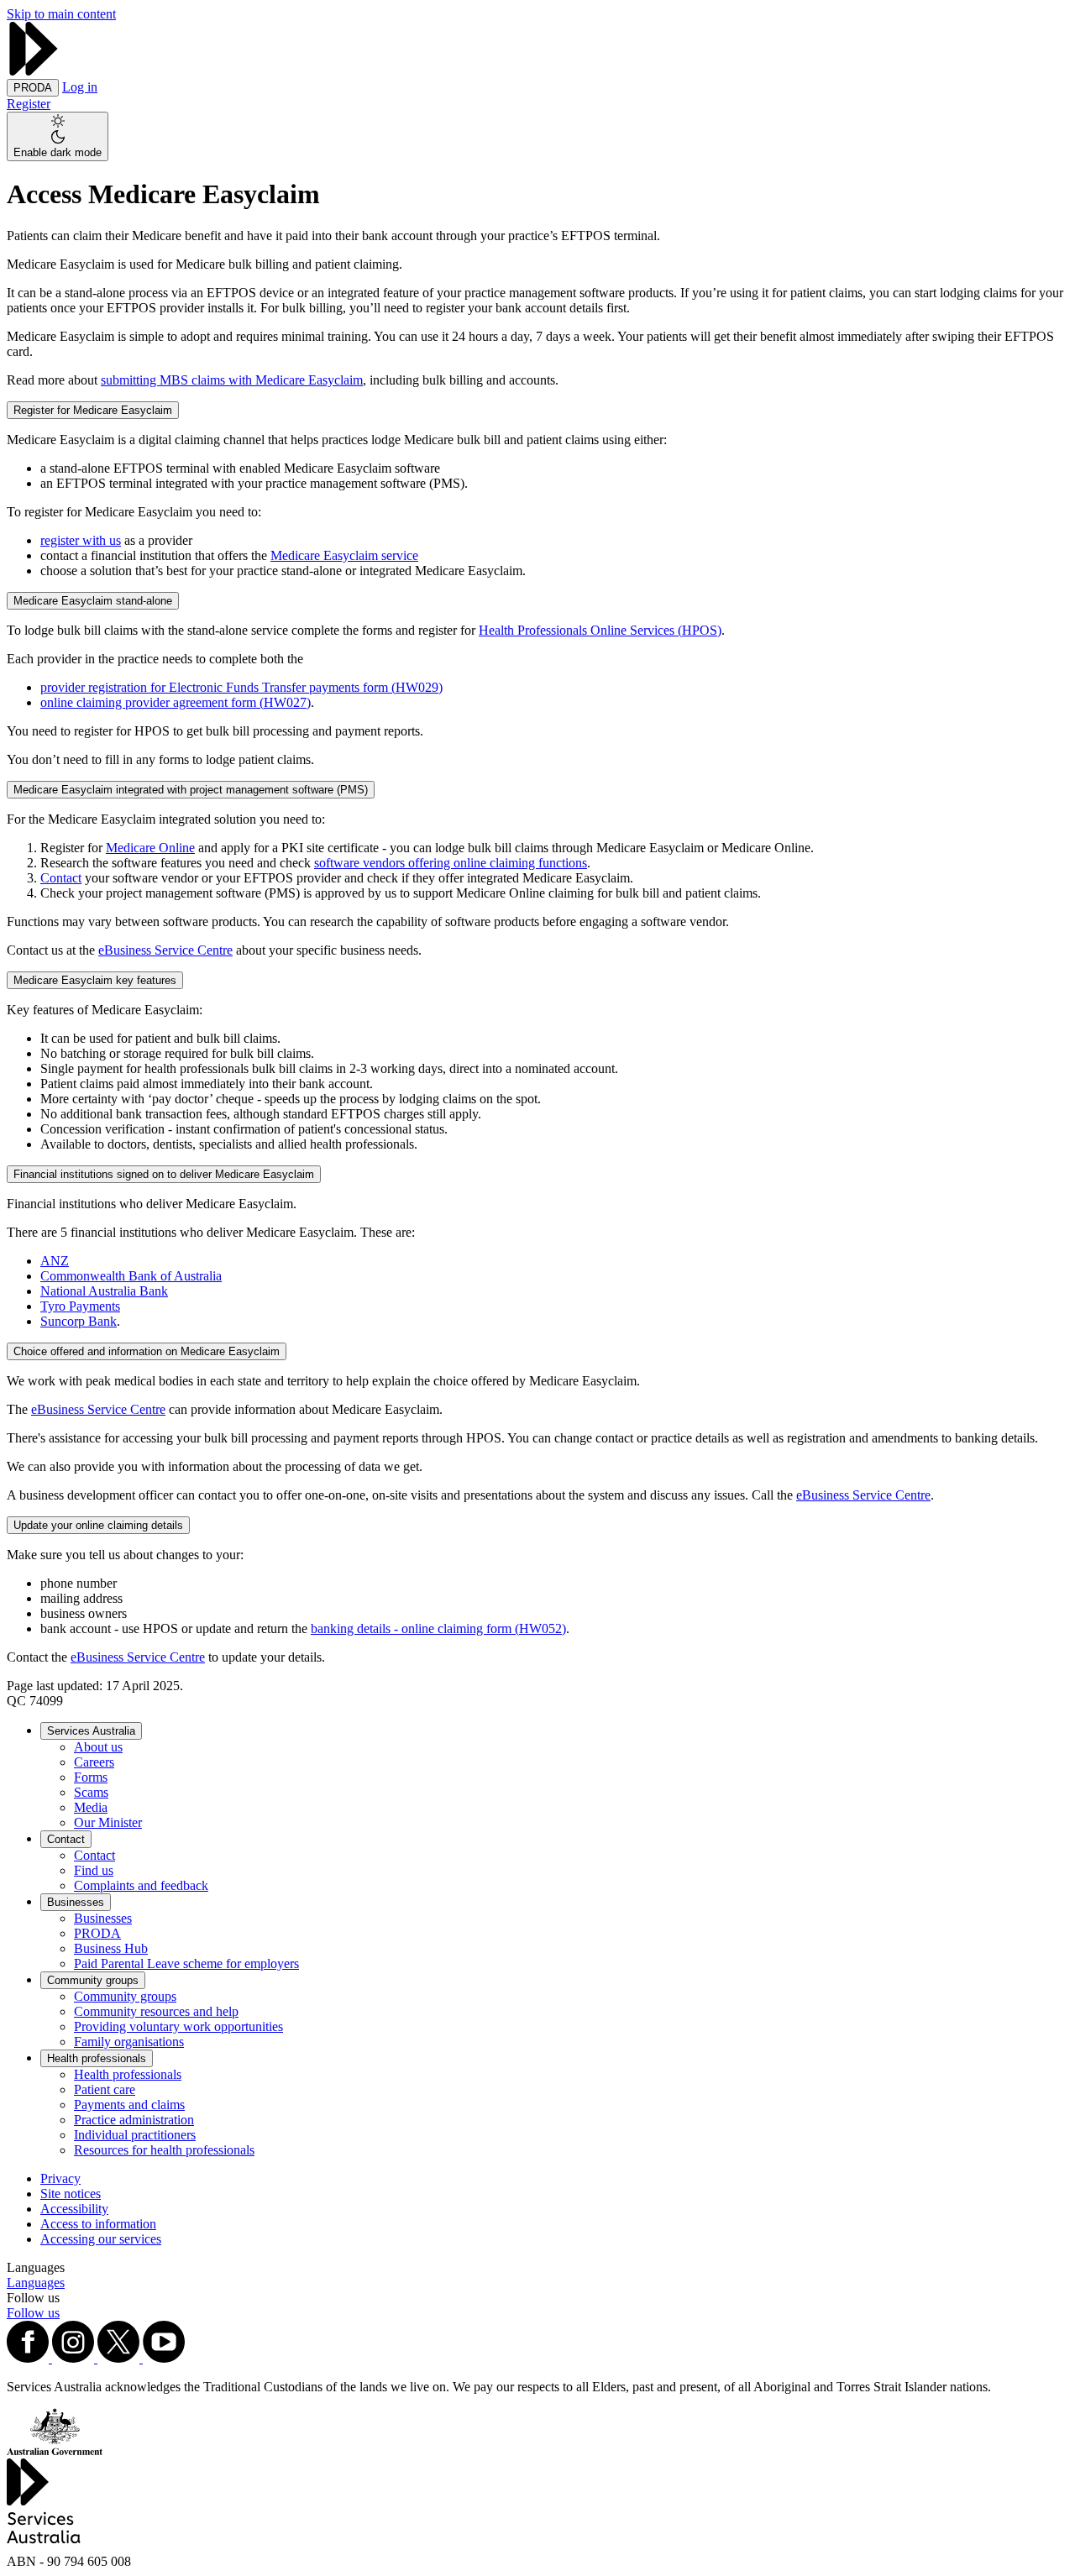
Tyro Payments (80, 1306)
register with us (81, 540)
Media (91, 1807)
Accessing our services (101, 2239)
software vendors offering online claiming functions (451, 863)
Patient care (105, 2089)
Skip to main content (61, 14)
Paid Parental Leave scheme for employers (186, 1963)
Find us (94, 1870)
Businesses (76, 1902)
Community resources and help (156, 2011)
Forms (91, 1777)
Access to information (98, 2224)
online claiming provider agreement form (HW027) (176, 702)
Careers (94, 1762)
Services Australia (91, 1731)
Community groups (93, 1980)
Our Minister (108, 1822)
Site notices (71, 2194)
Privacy (60, 2178)
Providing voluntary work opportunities (178, 2026)
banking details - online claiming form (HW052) (438, 1628)
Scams (91, 1792)
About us (98, 1747)
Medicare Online (150, 848)
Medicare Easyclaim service (344, 555)
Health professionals (97, 2058)
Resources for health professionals (164, 2150)
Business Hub (111, 1948)
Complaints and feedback (141, 1885)
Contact (61, 878)
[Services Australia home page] (34, 71)
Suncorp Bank (79, 1321)
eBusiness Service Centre (165, 950)
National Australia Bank (104, 1291)
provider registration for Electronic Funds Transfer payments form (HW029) (241, 687)
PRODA (97, 1933)
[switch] (58, 136)
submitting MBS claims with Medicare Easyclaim (232, 380)
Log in (80, 87)
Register (29, 104)
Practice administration (134, 2120)
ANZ (55, 1261)
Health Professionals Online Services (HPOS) (600, 630)
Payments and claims (129, 2105)
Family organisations (129, 2042)
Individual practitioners (135, 2135)
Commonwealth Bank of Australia (131, 1276)
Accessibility (74, 2209)
